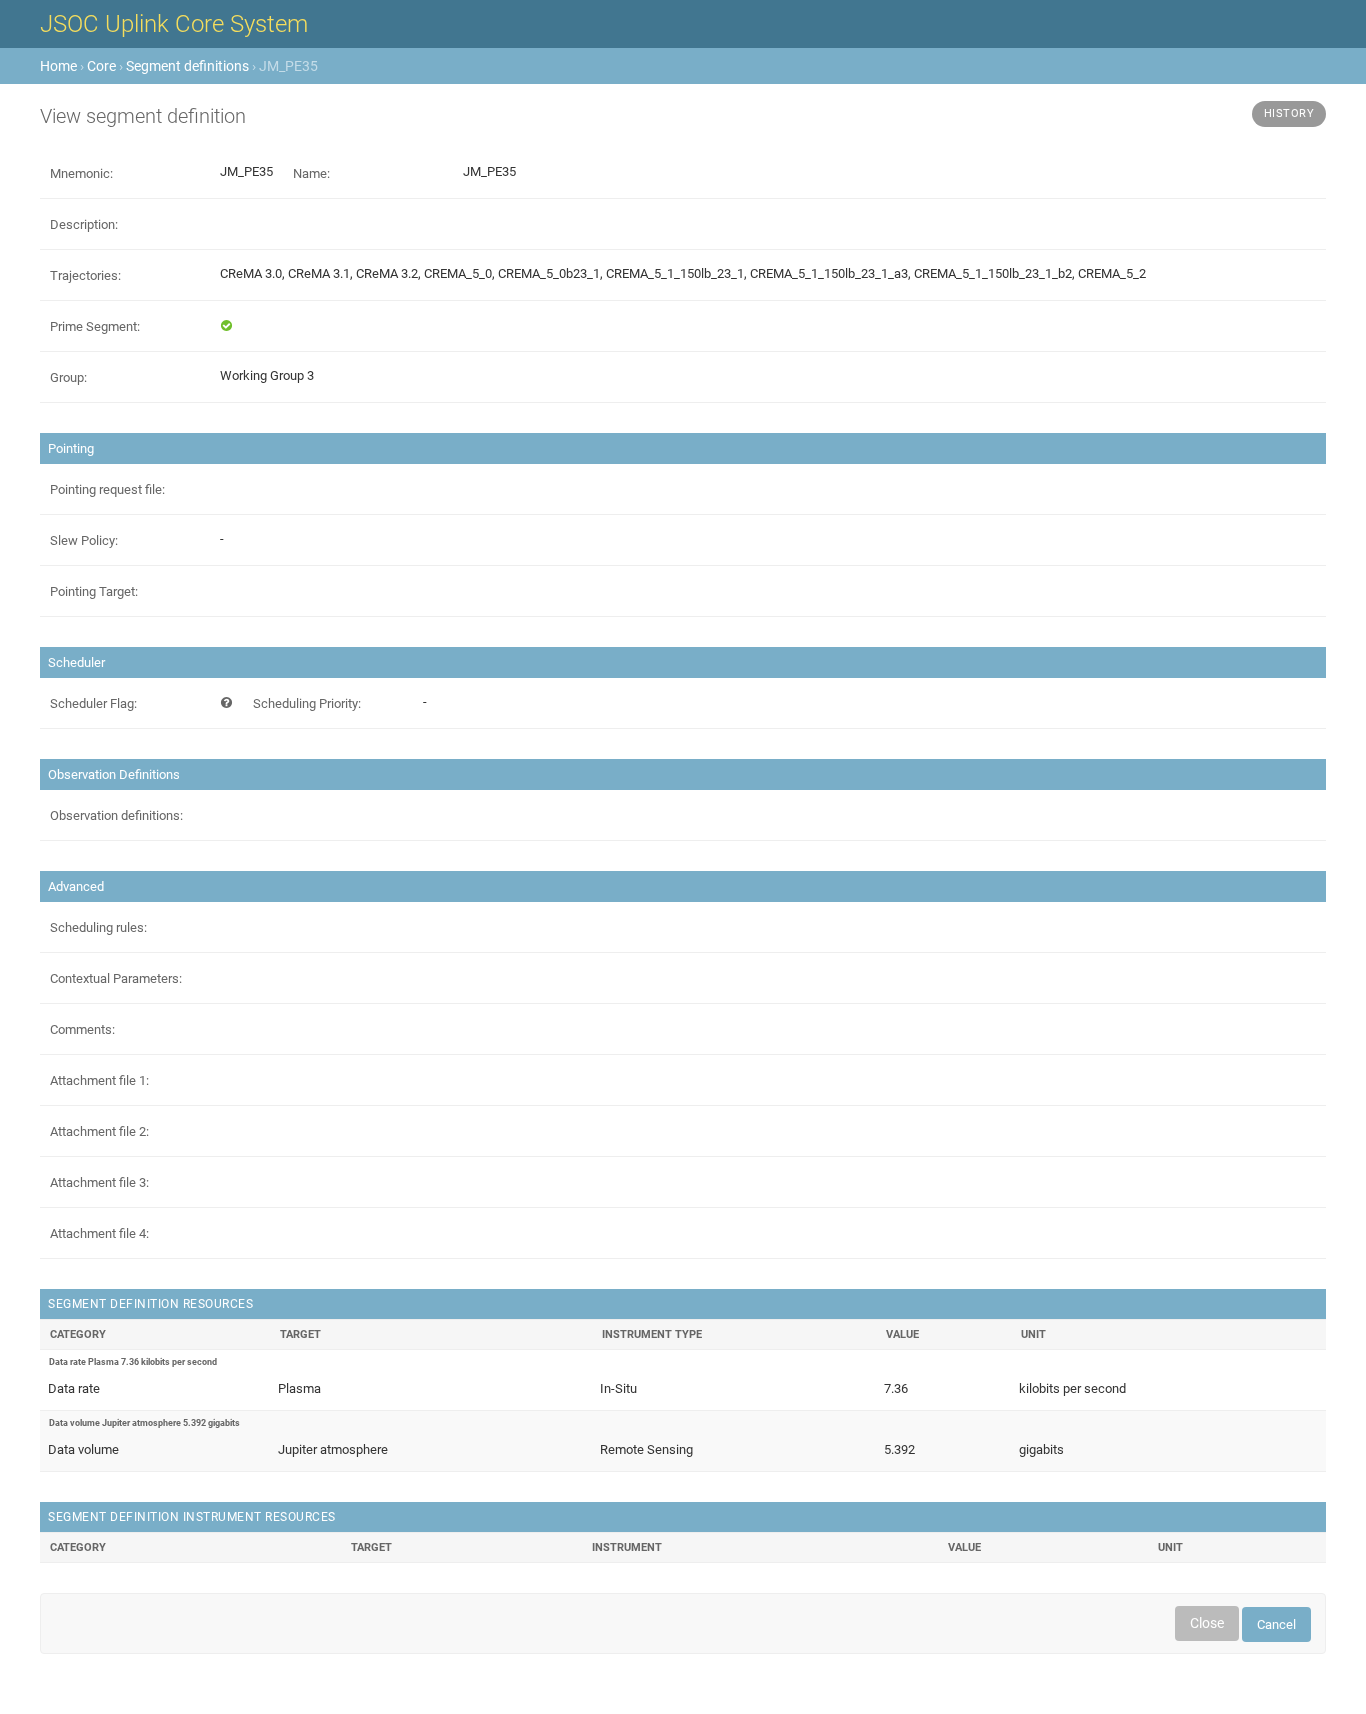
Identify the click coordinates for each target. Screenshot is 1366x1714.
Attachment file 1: (99, 1080)
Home (58, 66)
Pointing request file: (107, 489)
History (1289, 113)
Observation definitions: (116, 815)
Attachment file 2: (99, 1131)
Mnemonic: (81, 173)
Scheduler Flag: (93, 703)
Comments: (82, 1029)
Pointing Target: (94, 591)
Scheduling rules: (98, 927)
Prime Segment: (95, 326)
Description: (84, 224)
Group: (68, 377)
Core (101, 66)
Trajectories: (85, 275)
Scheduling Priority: (307, 703)
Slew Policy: (84, 540)
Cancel (1276, 1624)
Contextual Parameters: (116, 978)
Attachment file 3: (99, 1182)
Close (1207, 1623)
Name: (311, 173)
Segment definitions (187, 66)
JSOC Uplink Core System (174, 24)
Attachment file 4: (99, 1233)
